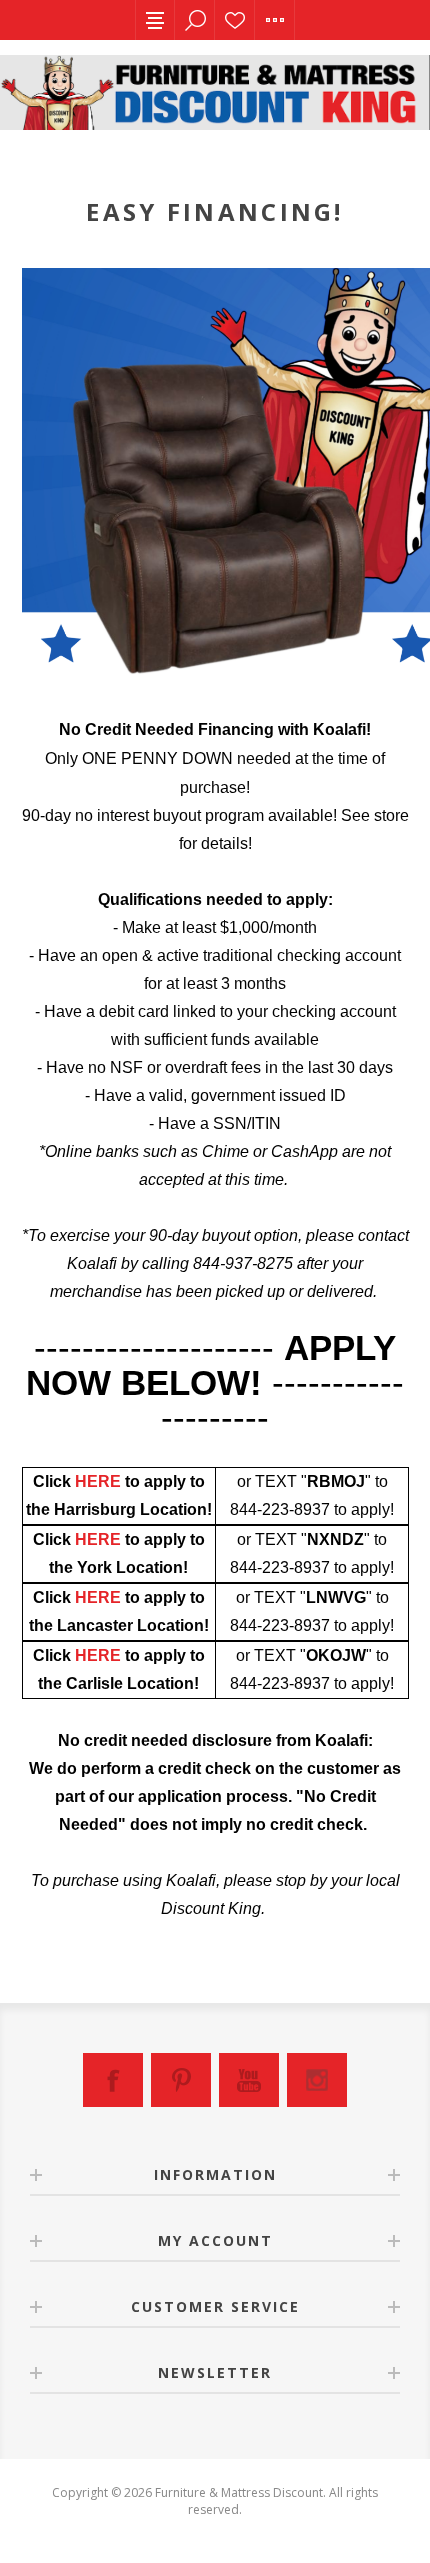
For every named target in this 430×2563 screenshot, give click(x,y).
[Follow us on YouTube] (249, 2080)
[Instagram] (317, 2080)
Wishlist (235, 20)
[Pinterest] (181, 2080)
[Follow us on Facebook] (113, 2080)
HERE (98, 1481)
